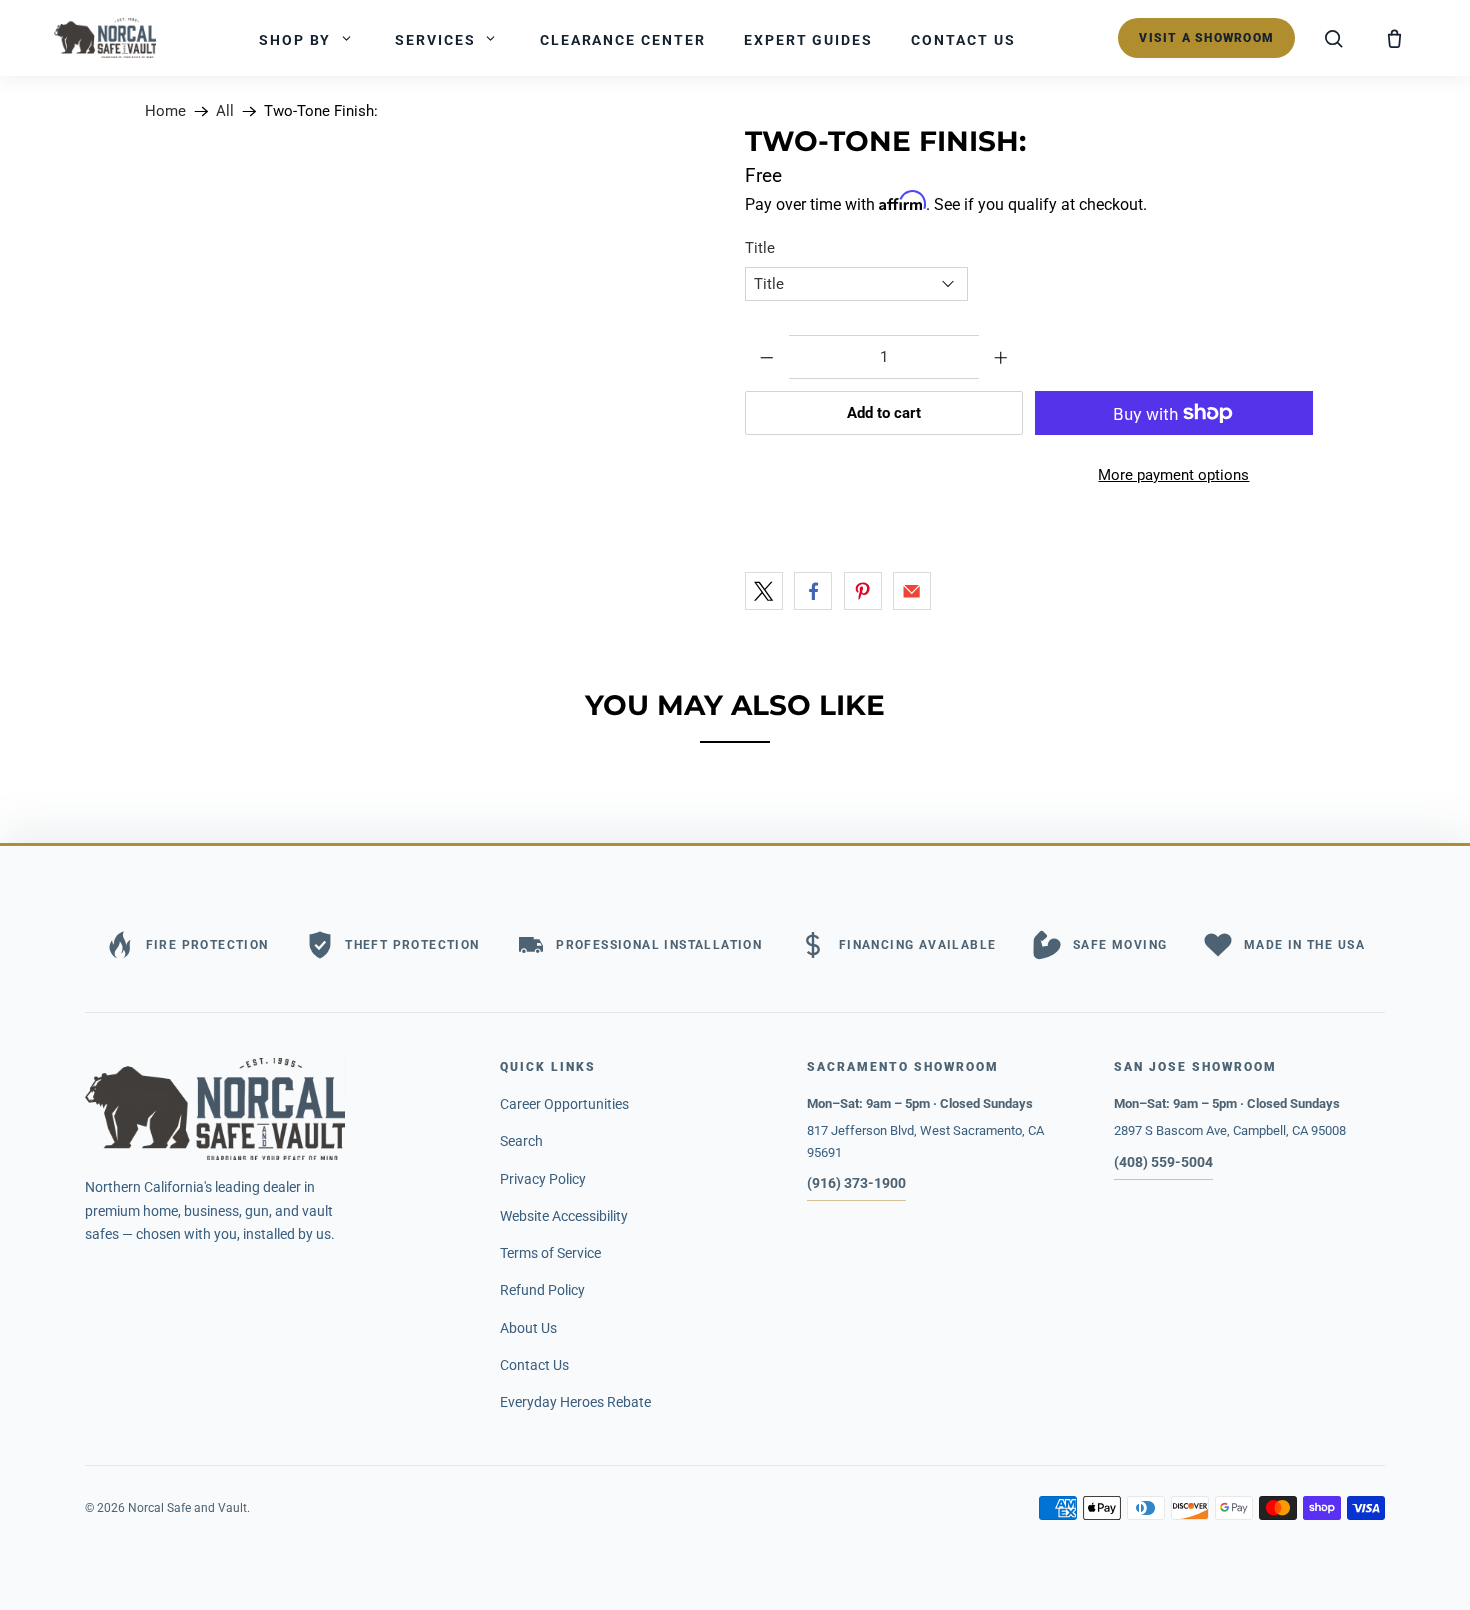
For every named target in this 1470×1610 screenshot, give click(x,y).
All (225, 111)
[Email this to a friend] (912, 591)
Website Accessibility (564, 1216)
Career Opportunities (564, 1104)
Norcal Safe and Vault (187, 1508)
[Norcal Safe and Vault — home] (105, 38)
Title (760, 248)
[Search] (1334, 38)
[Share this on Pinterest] (863, 591)
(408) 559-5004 (1163, 1162)
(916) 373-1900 (856, 1183)
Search (521, 1141)
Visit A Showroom (1206, 38)
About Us (528, 1328)
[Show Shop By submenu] (346, 38)
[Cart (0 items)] (1394, 38)
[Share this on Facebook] (813, 591)
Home (165, 111)
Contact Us (534, 1365)
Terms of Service (550, 1253)
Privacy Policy (543, 1179)
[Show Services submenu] (491, 38)
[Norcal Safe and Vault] (274, 1109)
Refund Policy (542, 1290)
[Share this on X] (764, 591)
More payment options (1173, 475)
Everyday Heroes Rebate (575, 1402)
